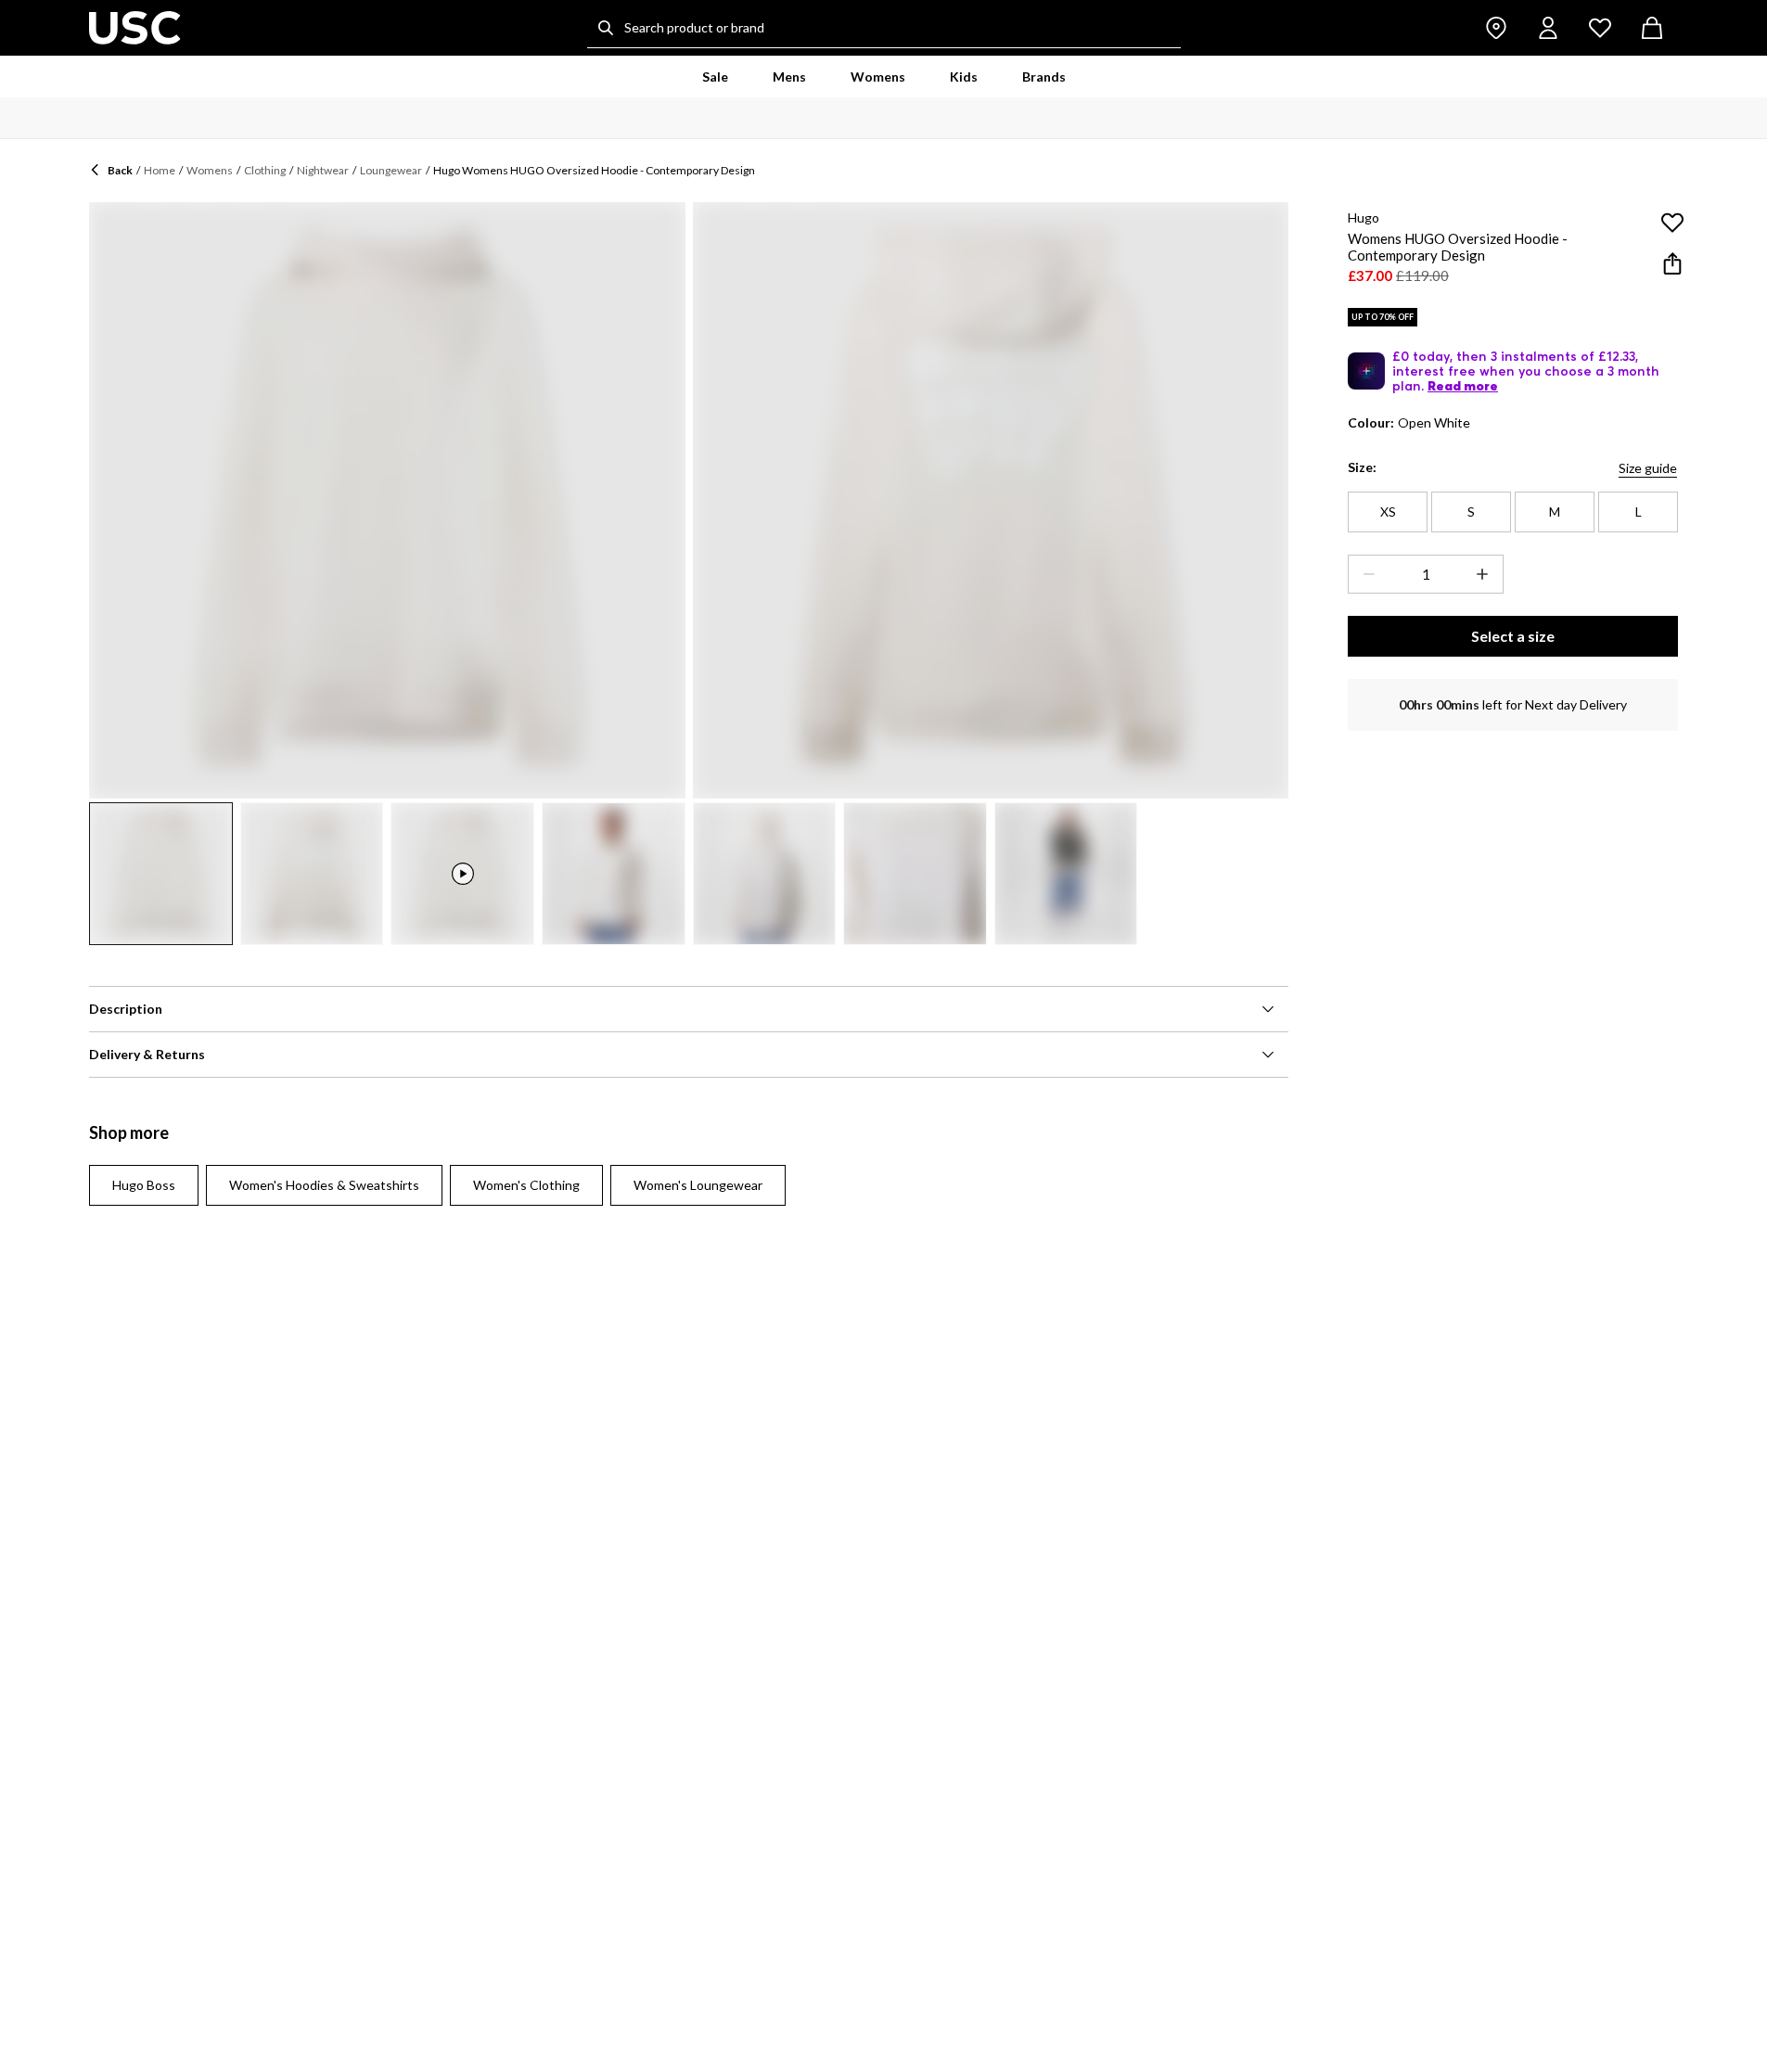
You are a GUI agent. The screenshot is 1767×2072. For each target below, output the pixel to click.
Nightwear (323, 170)
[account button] (1548, 28)
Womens (210, 170)
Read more (1463, 386)
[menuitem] (715, 77)
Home (160, 170)
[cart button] (1652, 28)
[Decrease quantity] (1365, 574)
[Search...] (606, 28)
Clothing (265, 170)
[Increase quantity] (1486, 574)
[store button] (1496, 28)
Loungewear (391, 170)
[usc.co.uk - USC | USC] (135, 28)
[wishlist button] (1600, 28)
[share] (1672, 263)
